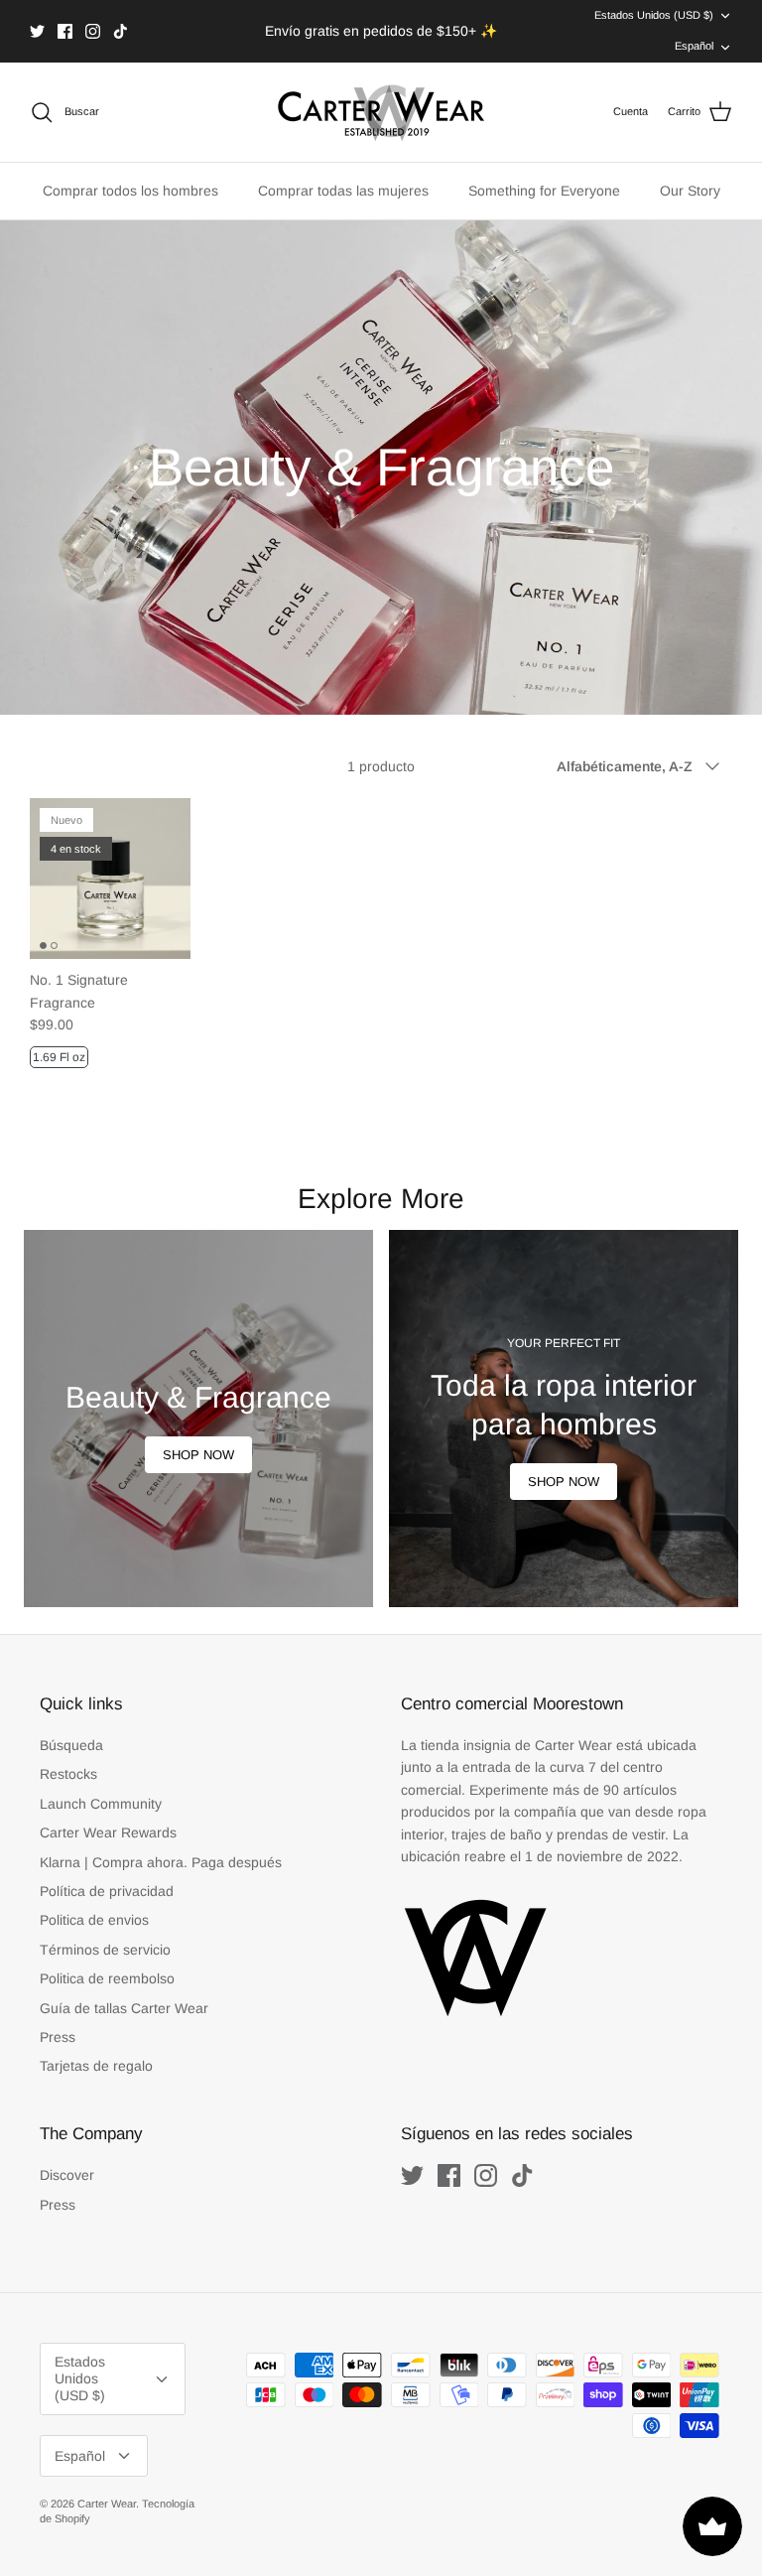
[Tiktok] (121, 31)
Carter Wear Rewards (108, 1832)
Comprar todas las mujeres (343, 191)
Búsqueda (71, 1745)
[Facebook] (65, 31)
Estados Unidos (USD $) (654, 15)
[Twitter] (37, 31)
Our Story (690, 191)
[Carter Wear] (381, 112)
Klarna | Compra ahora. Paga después (161, 1862)
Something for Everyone (544, 191)
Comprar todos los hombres (130, 191)
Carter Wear (107, 2504)
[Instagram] (93, 31)
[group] (198, 1419)
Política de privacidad (107, 1891)
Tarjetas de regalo (96, 2066)
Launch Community (101, 1804)
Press (58, 2037)
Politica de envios (94, 1920)
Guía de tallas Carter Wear (124, 2008)
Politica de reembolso (107, 1978)
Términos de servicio (105, 1950)
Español (694, 46)
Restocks (68, 1774)
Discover (67, 2175)
